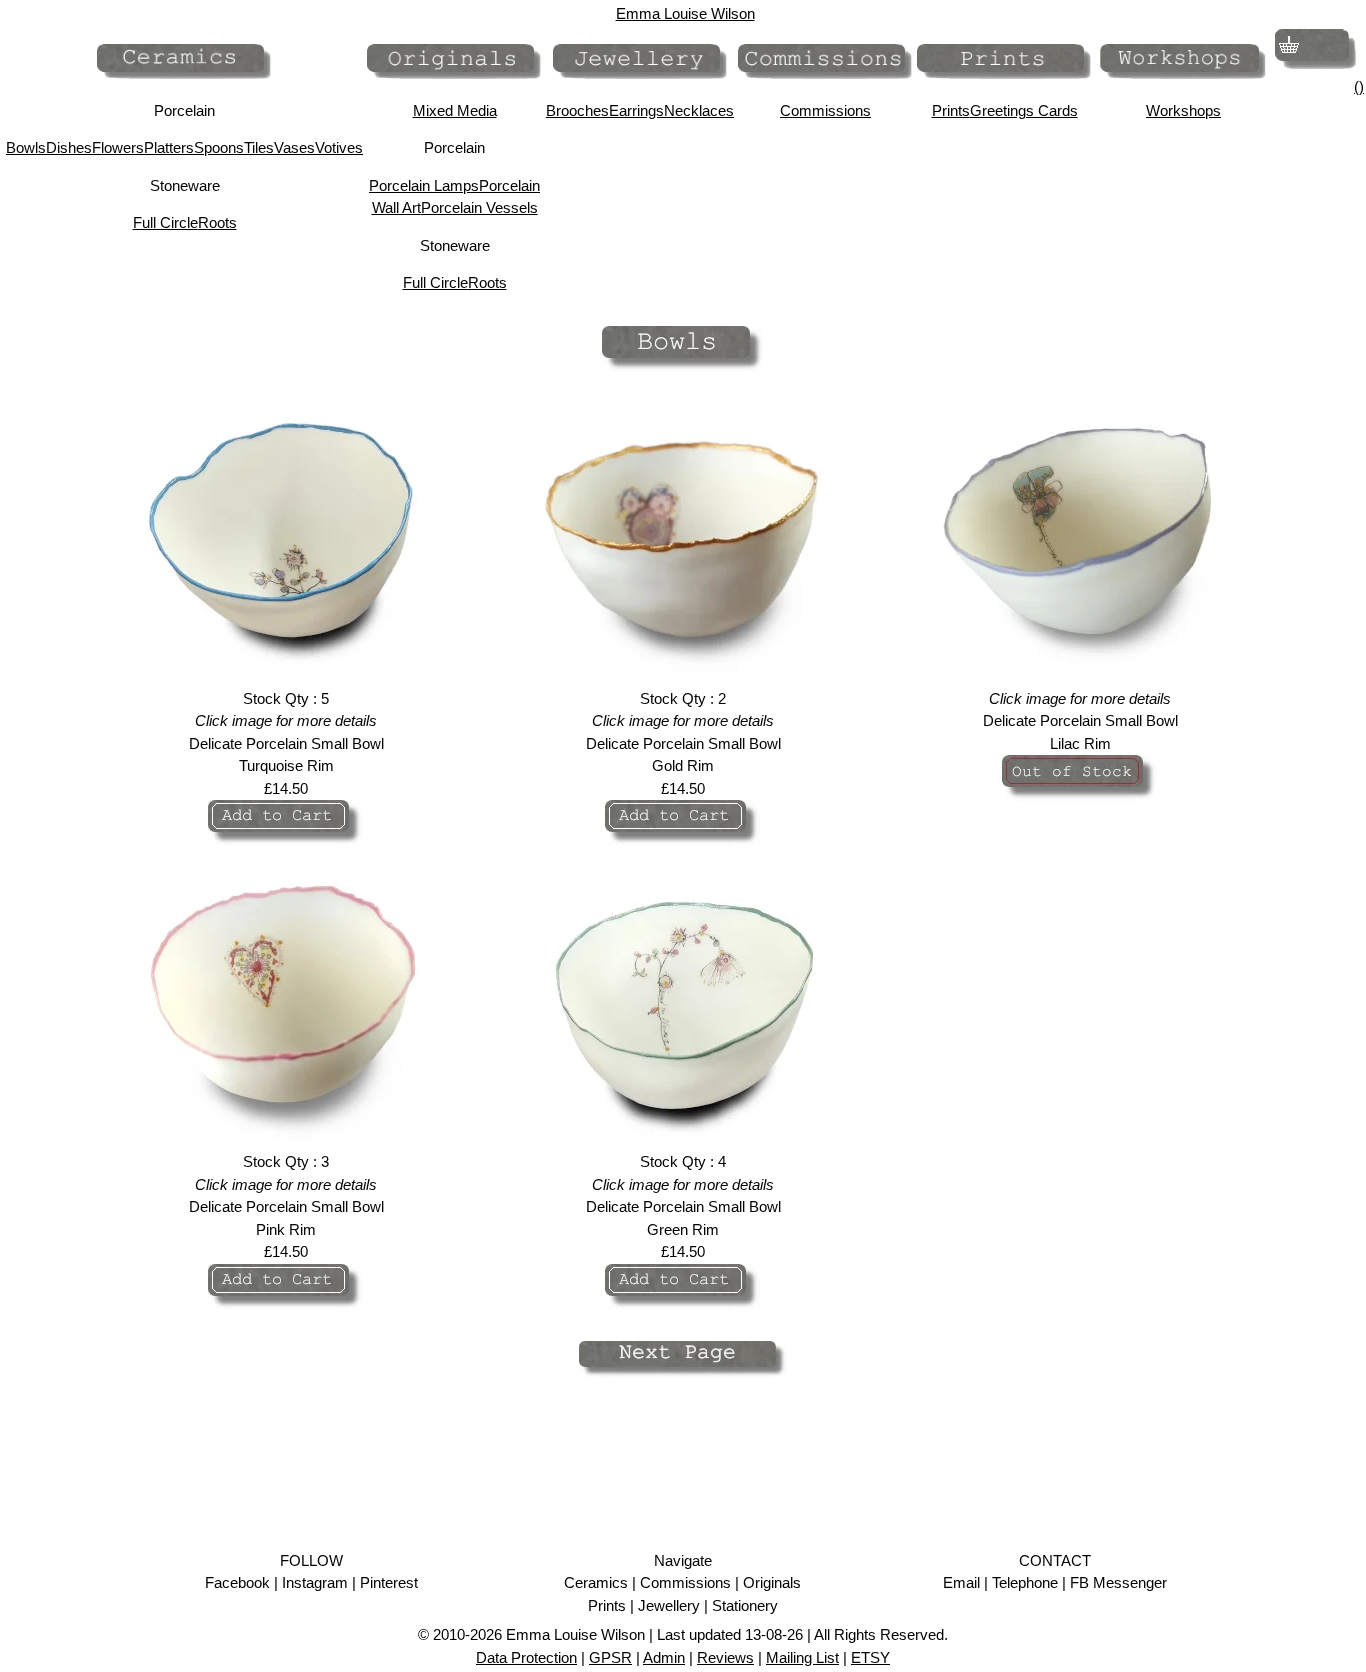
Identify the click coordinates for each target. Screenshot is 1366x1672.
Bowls (26, 147)
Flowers (118, 147)
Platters (169, 147)
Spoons (219, 147)
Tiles (259, 147)
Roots (217, 222)
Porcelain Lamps (424, 185)
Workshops (1183, 110)
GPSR (610, 1657)
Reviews (725, 1657)
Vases (294, 147)
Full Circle (165, 222)
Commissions (825, 110)
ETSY (870, 1657)
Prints (951, 110)
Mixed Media (455, 110)
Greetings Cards (1024, 110)
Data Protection (526, 1657)
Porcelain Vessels (479, 207)
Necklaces (699, 110)
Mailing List (802, 1657)
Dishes (69, 147)
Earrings (636, 110)
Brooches (577, 110)
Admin (664, 1657)
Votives (339, 147)
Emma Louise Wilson (685, 13)
